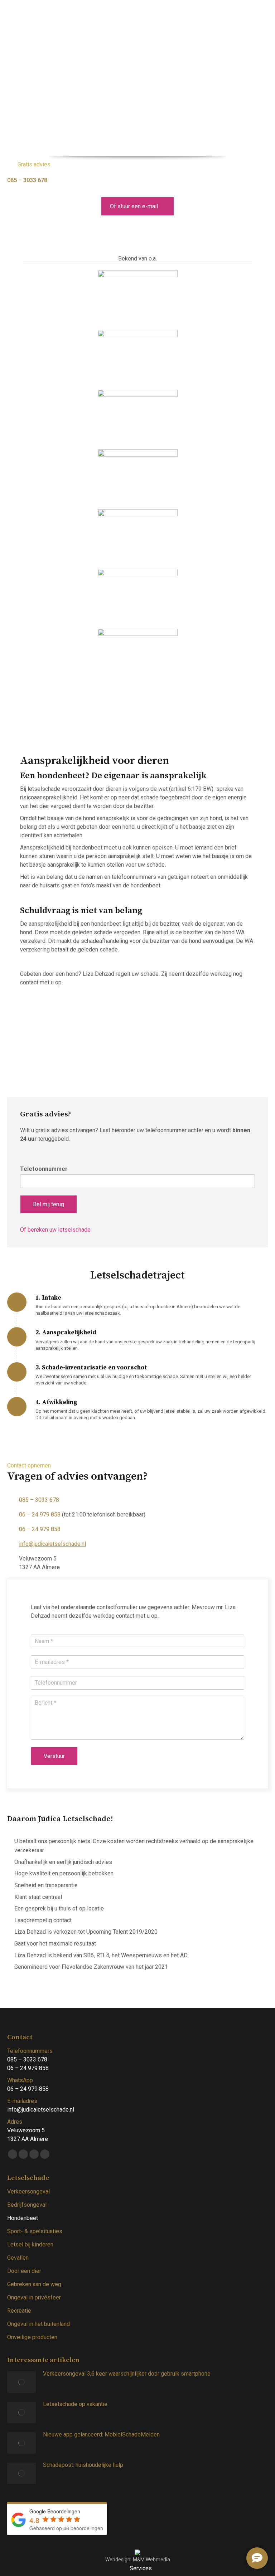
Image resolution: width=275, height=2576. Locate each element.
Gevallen (18, 2258)
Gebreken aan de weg (34, 2284)
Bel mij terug (49, 1204)
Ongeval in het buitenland (38, 2324)
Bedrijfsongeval (27, 2205)
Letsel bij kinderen (30, 2244)
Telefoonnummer (44, 1169)
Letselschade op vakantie (75, 2404)
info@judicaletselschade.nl (52, 1544)
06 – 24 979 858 (40, 1515)
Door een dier (24, 2271)
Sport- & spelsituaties (35, 2231)
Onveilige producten (32, 2337)
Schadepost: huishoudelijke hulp (83, 2465)
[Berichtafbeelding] (21, 2382)
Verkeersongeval (28, 2192)
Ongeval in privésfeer (34, 2297)
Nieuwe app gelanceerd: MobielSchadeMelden (101, 2434)
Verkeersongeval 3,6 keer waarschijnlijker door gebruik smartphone (127, 2374)
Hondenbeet (23, 2218)
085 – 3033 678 (27, 180)
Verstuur (54, 1756)
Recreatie (19, 2311)
